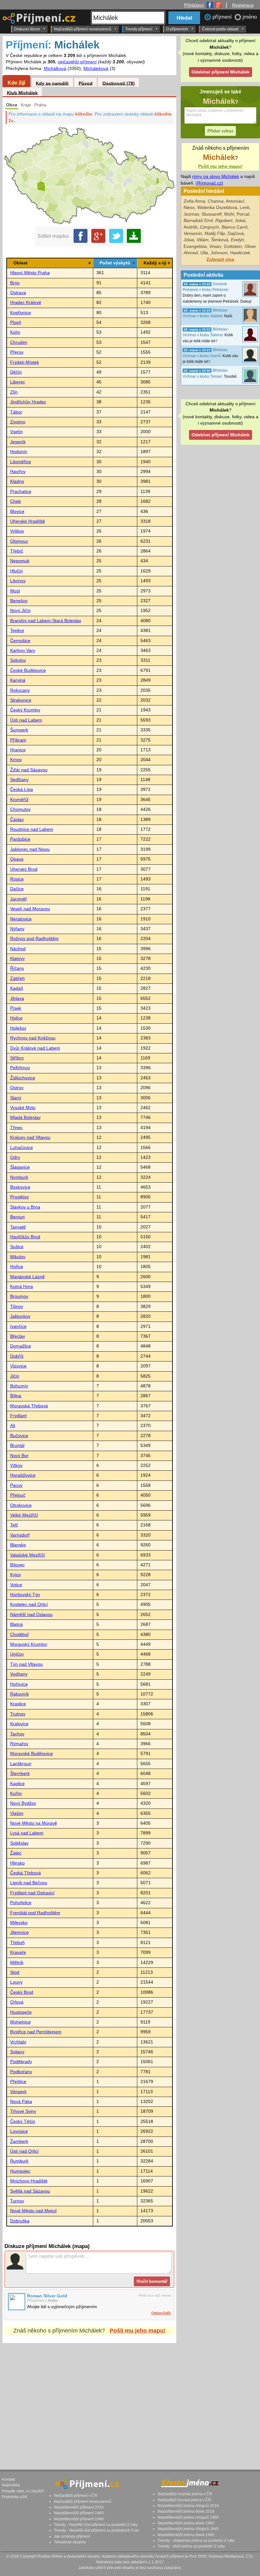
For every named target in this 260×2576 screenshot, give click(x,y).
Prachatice (21, 492)
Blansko (18, 1545)
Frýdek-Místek (25, 362)
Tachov (17, 1734)
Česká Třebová (26, 1873)
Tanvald (18, 1227)
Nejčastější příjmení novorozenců (83, 29)
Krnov (16, 760)
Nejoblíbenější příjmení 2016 (79, 2507)
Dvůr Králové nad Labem (35, 1048)
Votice (16, 1585)
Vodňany (19, 1674)
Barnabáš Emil (198, 221)
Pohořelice (21, 1903)
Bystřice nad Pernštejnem (36, 2032)
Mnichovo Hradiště (29, 2181)
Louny (16, 1982)
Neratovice (21, 919)
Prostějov (19, 1197)
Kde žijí (16, 83)
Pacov (16, 1485)
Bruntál (17, 1446)
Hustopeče (21, 2012)
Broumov (19, 1296)
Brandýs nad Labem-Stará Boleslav (46, 621)
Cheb (16, 501)
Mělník (17, 1963)
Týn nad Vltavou (26, 1664)
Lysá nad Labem (27, 1833)
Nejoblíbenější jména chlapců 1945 (188, 2529)
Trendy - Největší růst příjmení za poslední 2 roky (96, 2525)
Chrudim (19, 342)
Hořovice (19, 1684)
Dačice (17, 889)
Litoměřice (21, 462)
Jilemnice (19, 1932)
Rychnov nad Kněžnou (33, 1038)
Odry (15, 1157)
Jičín (15, 1376)
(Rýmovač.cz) (209, 183)
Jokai (240, 221)
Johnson (219, 253)
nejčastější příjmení (77, 62)
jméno (250, 17)
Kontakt (8, 2479)
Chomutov (20, 809)
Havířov (18, 472)
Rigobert (224, 221)
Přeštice (18, 2082)
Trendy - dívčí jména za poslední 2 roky (191, 2546)
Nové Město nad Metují (33, 2211)
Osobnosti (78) (119, 83)
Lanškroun (21, 1764)
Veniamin (193, 234)
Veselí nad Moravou (30, 909)
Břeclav (18, 1336)
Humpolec (20, 2171)
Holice (16, 1018)
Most (15, 591)
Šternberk (20, 1774)
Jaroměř (19, 899)
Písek (16, 1008)
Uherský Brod (24, 869)
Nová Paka (21, 2102)
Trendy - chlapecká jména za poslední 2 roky (196, 2541)
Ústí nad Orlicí (24, 2151)
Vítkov (16, 1465)
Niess (189, 208)
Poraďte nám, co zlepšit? (23, 2491)
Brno (15, 283)
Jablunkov (20, 1316)
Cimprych (210, 227)
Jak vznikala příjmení (72, 2536)
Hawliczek (240, 253)
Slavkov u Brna (25, 1207)
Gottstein (233, 246)
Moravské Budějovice (32, 1754)
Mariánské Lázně (27, 1277)
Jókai (189, 240)
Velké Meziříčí (24, 1515)
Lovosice (19, 2131)
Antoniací (235, 201)
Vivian (215, 246)
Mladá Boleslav (25, 1118)
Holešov (18, 1028)
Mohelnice (20, 2022)
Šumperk (19, 730)
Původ (86, 83)
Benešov (19, 601)
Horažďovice (23, 1475)
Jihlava (17, 998)
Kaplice (17, 1784)
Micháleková (96, 69)
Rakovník (19, 1694)
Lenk (245, 208)
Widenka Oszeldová (217, 208)
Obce (12, 105)
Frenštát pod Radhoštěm (35, 1913)
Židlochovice (23, 1078)
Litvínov (18, 581)
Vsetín (16, 432)
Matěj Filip (215, 234)
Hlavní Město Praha (30, 273)
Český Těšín (23, 2121)
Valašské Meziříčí (28, 1555)
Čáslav (17, 820)
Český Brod (22, 1992)
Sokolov (18, 660)
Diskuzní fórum (27, 29)
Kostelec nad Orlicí (29, 1604)
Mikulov (18, 1257)
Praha (40, 105)
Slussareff (212, 214)
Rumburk (19, 2161)
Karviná (18, 680)
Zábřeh (17, 979)
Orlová (17, 2002)
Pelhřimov (20, 1068)
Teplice (17, 631)
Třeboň (17, 1943)
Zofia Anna (194, 201)
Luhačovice (22, 1148)
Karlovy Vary (23, 650)
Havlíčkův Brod (25, 1237)
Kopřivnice (21, 313)
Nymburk (19, 1177)
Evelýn (237, 240)
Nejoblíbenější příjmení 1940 (79, 2519)
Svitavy (17, 2052)
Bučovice (19, 1436)
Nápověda (11, 2485)
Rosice (17, 879)
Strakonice (21, 700)
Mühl (229, 214)
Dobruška (20, 2221)
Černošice (20, 641)
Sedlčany (19, 780)
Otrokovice (21, 1505)
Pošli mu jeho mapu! (138, 2331)
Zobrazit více (220, 259)
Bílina (16, 1396)
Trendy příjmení (139, 29)
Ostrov (17, 1088)
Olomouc (19, 541)
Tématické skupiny (70, 2542)
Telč (14, 1525)
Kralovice (19, 1724)
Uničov (17, 1654)
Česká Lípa (22, 789)
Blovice (17, 511)
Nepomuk (20, 561)
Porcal (243, 214)
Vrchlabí (18, 2042)
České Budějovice (28, 670)
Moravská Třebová (29, 1406)
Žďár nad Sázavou (29, 770)
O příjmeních (177, 29)
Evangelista (195, 246)
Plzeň (16, 322)
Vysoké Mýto (23, 1108)
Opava (17, 859)
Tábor (16, 412)
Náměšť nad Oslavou (31, 1615)
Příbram (18, 740)
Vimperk (18, 2092)
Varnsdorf (20, 1535)
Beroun (17, 1217)
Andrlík (191, 227)
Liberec (18, 382)
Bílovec (17, 1565)
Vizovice (18, 1366)
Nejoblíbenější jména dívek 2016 (186, 2511)
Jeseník (18, 442)
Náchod (18, 949)
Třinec (16, 1128)
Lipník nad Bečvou (29, 1883)
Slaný (16, 1098)
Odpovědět (161, 2313)
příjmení (223, 17)
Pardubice (20, 839)
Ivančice (18, 1326)
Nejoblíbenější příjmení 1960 (79, 2513)
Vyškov (17, 531)
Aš (13, 1426)
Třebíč (17, 551)
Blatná (16, 1624)
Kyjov (16, 1575)
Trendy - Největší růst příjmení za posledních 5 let (96, 2530)
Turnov (17, 2201)
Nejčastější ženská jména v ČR (184, 2500)
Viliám (203, 240)
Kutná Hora (22, 1287)
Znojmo (18, 422)
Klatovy (17, 959)
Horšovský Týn (25, 1595)
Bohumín (19, 1386)
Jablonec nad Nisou (30, 849)
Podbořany (21, 2072)
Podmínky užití (14, 2497)
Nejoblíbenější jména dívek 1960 (186, 2523)
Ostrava (18, 293)
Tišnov (17, 1307)
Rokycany (20, 690)
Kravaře (18, 1952)
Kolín (15, 332)
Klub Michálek (22, 93)
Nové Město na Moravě (34, 1823)
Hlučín (16, 571)
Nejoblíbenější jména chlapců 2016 (188, 2506)
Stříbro (17, 1058)
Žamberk (19, 2141)
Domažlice (21, 1346)
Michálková (55, 69)
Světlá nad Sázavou (30, 2191)
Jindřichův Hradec (28, 402)
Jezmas (191, 214)
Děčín (16, 372)
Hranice (18, 750)
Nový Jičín (20, 611)
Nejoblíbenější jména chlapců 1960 (188, 2517)
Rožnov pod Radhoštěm (34, 939)
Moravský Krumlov (29, 1644)
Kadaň (17, 988)
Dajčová (236, 234)
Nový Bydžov (23, 1803)
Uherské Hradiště (28, 521)
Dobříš (17, 1356)
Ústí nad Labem (26, 720)
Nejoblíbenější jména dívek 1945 (186, 2535)
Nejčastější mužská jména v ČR (185, 2494)
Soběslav (19, 1843)
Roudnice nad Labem (32, 829)
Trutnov (18, 1714)
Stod (15, 1972)
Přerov (17, 352)
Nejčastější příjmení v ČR (76, 2496)
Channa (216, 201)
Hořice (17, 1267)
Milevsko (19, 1923)
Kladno (17, 481)
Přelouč (18, 1495)
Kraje (26, 105)
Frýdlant (18, 1416)
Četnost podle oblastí (220, 29)
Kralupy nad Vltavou (30, 1137)
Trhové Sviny (23, 2111)
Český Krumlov (25, 710)
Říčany (17, 968)
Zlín (14, 392)
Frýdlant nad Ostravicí (32, 1893)
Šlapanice (20, 1167)
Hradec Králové (26, 303)
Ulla (204, 253)
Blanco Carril (234, 227)
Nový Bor (19, 1456)
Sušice (17, 1247)
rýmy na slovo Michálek (216, 177)
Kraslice (18, 1704)
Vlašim (17, 1813)
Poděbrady (21, 2062)
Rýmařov (19, 1744)
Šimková (220, 240)
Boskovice (20, 1187)
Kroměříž (19, 800)
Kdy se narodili (52, 83)
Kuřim (16, 1793)
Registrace (243, 5)
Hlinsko (17, 1863)
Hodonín (19, 452)
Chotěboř (19, 1635)
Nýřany (17, 929)
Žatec (16, 1853)
